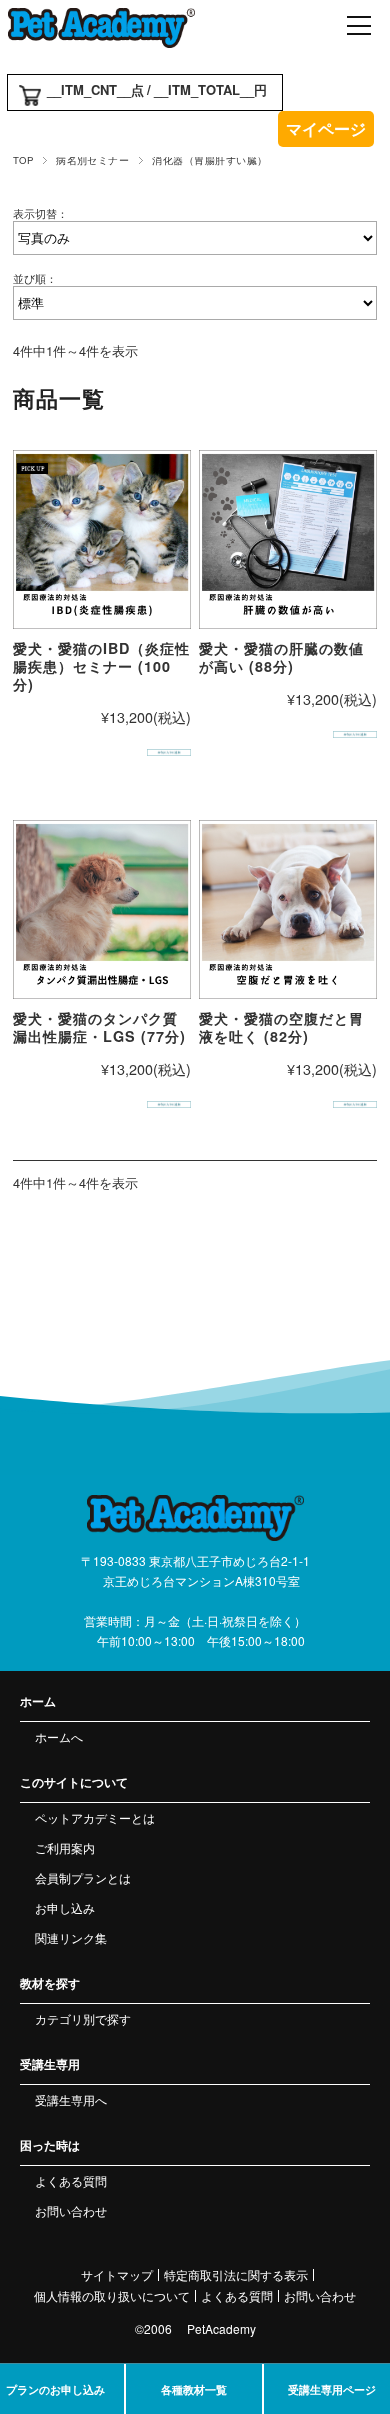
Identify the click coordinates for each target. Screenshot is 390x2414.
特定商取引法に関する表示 (236, 2275)
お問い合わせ (71, 2210)
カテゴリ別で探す (83, 2018)
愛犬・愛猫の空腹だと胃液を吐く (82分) (281, 1027)
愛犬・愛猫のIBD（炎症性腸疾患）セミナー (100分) (101, 666)
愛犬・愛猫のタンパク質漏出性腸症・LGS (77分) (99, 1027)
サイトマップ (117, 2275)
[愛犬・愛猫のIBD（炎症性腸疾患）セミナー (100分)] (102, 539)
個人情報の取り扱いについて (112, 2296)
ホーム (38, 1701)
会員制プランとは (83, 1877)
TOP (23, 160)
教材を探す (50, 1983)
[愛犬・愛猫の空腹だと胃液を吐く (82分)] (288, 909)
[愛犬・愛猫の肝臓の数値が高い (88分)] (288, 539)
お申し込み (65, 1907)
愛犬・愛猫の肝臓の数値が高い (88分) (281, 657)
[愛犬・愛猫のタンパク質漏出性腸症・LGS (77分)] (102, 909)
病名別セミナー (92, 160)
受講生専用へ (71, 2099)
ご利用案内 (65, 1847)
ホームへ (59, 1736)
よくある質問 (71, 2180)
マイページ (326, 128)
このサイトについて (74, 1782)
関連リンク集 (71, 1937)
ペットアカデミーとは (95, 1817)
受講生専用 (50, 2064)
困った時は (50, 2145)
